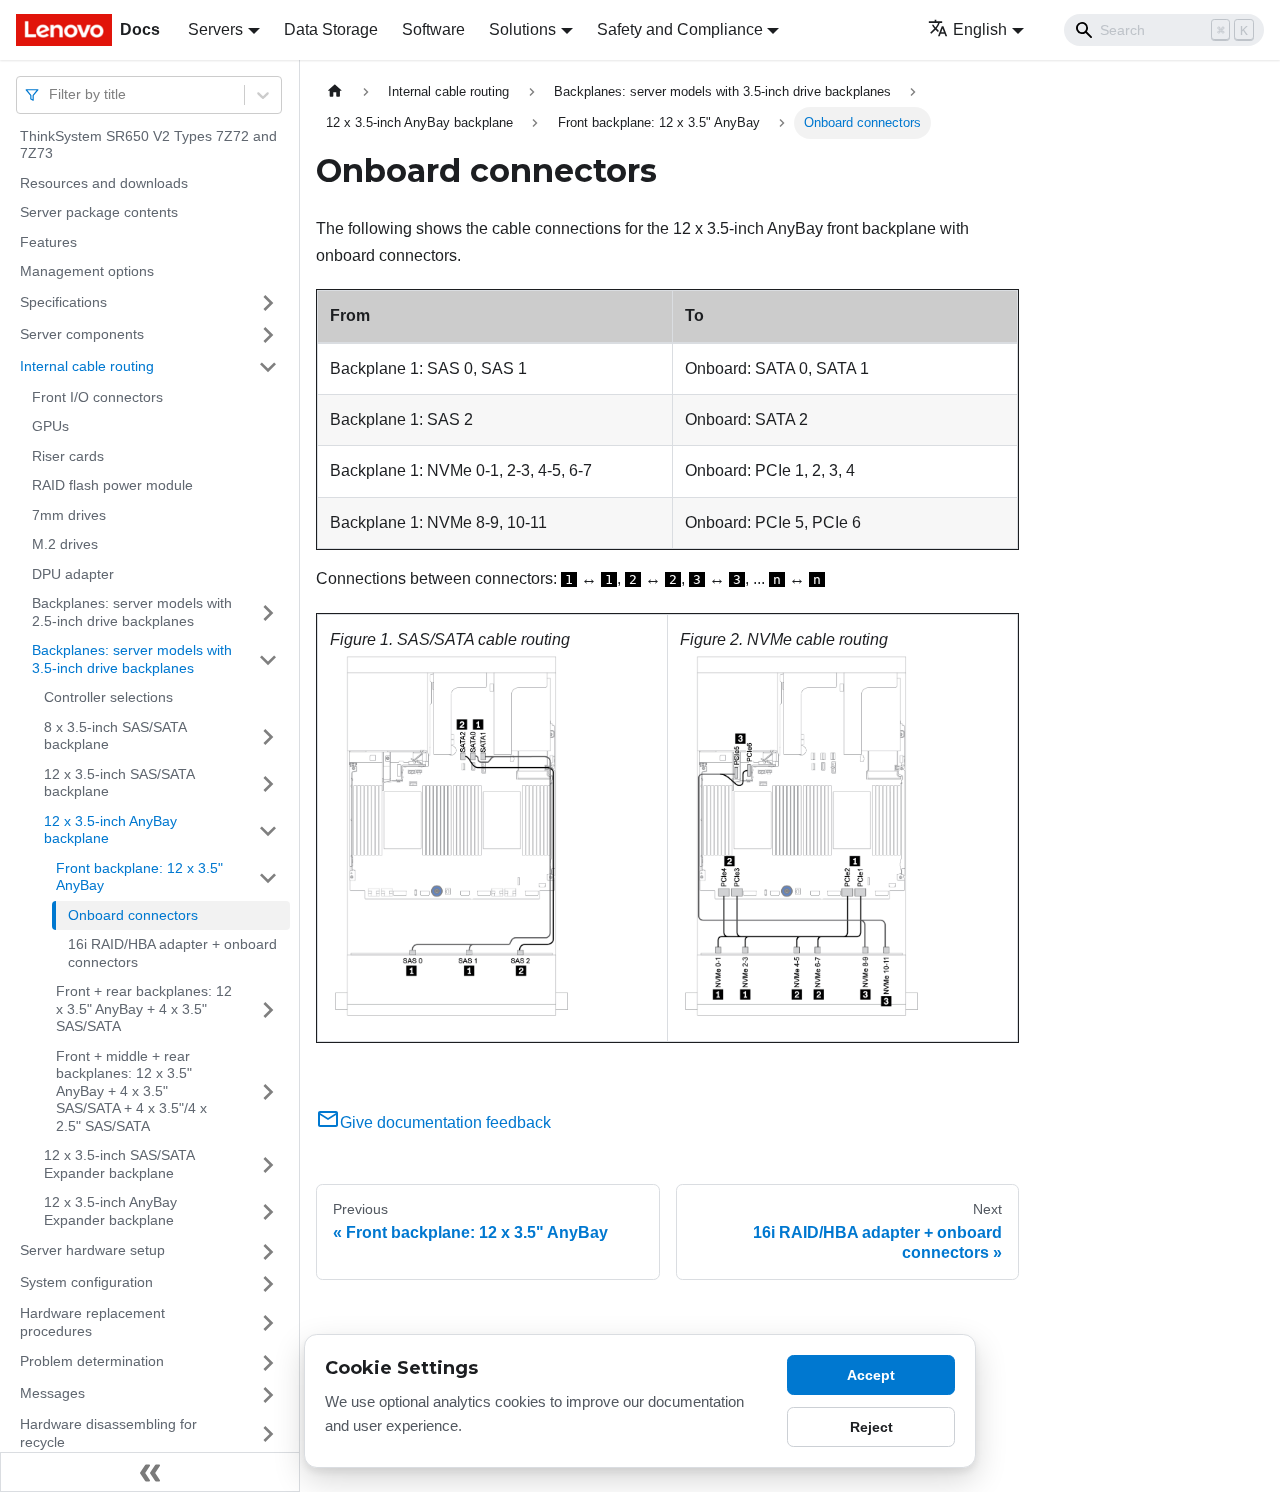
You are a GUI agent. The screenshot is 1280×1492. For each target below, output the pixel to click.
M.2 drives (65, 545)
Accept (871, 1375)
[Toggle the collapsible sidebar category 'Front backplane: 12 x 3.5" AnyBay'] (268, 877)
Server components (82, 334)
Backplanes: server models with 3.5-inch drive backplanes (132, 660)
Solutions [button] (522, 29)
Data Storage (331, 29)
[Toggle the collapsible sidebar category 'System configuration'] (268, 1284)
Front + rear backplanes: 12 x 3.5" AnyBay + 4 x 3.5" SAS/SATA (144, 1009)
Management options (87, 272)
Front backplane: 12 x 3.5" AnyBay (139, 877)
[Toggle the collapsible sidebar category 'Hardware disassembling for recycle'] (268, 1434)
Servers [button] (215, 29)
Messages (52, 1394)
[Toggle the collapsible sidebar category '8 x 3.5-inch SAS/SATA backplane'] (268, 736)
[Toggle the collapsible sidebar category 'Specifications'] (268, 303)
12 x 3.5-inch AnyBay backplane (110, 830)
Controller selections (108, 698)
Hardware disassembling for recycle (108, 1434)
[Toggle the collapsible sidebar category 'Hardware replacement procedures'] (268, 1323)
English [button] (980, 29)
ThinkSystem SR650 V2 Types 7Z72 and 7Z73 (148, 145)
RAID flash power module (112, 486)
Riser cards (68, 456)
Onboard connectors (133, 915)
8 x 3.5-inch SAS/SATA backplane (115, 736)
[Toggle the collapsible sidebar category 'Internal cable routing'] (268, 367)
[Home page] (335, 91)
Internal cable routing (87, 366)
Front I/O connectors (97, 397)
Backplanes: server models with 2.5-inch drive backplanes (132, 613)
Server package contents (99, 213)
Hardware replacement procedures (92, 1323)
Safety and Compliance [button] (680, 29)
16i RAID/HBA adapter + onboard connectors (172, 954)
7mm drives (69, 515)
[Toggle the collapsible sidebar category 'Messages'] (268, 1395)
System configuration (86, 1283)
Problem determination (92, 1362)
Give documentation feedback (445, 1122)
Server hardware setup (92, 1251)
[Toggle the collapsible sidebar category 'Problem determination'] (268, 1363)
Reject (871, 1427)
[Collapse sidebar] (150, 1472)
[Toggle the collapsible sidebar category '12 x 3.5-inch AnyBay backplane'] (268, 830)
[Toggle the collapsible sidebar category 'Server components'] (268, 335)
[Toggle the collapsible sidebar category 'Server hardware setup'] (268, 1252)
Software (433, 29)
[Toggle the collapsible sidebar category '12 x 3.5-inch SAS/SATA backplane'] (268, 783)
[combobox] (51, 94)
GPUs (50, 427)
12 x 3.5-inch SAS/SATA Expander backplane (119, 1165)
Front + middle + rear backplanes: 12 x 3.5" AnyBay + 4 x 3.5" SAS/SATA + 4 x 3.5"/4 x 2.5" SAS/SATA (131, 1091)
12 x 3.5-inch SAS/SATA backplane (119, 783)
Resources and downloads (104, 183)
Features (48, 242)
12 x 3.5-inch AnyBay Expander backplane (110, 1212)
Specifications (63, 302)
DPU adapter (73, 574)
